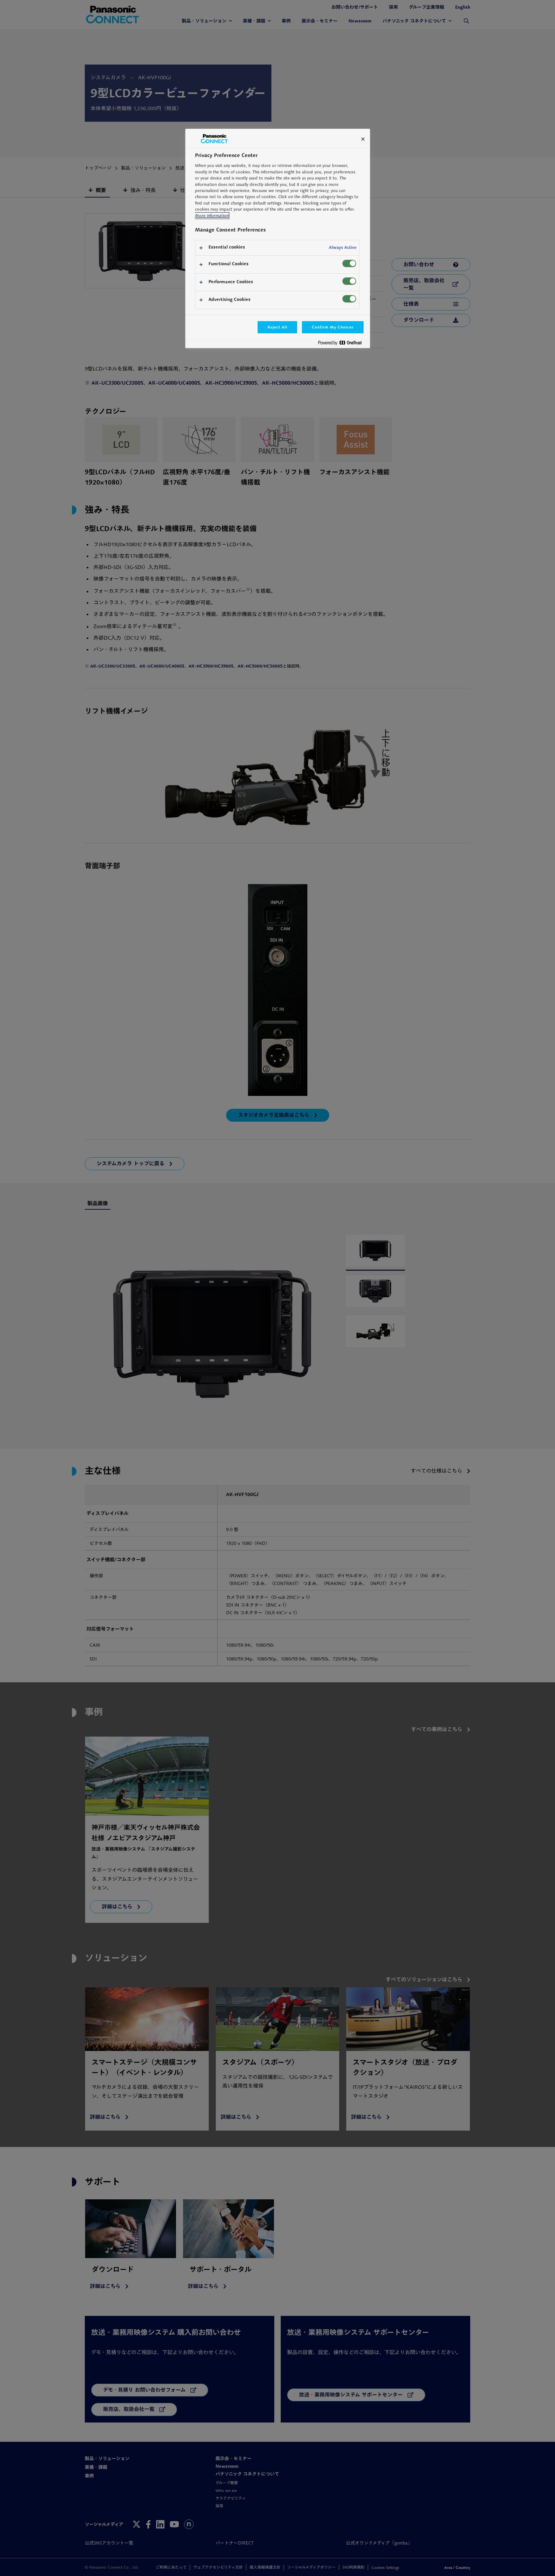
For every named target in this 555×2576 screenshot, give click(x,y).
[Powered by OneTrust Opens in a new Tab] (342, 344)
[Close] (363, 139)
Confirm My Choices (333, 327)
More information (212, 216)
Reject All (277, 327)
